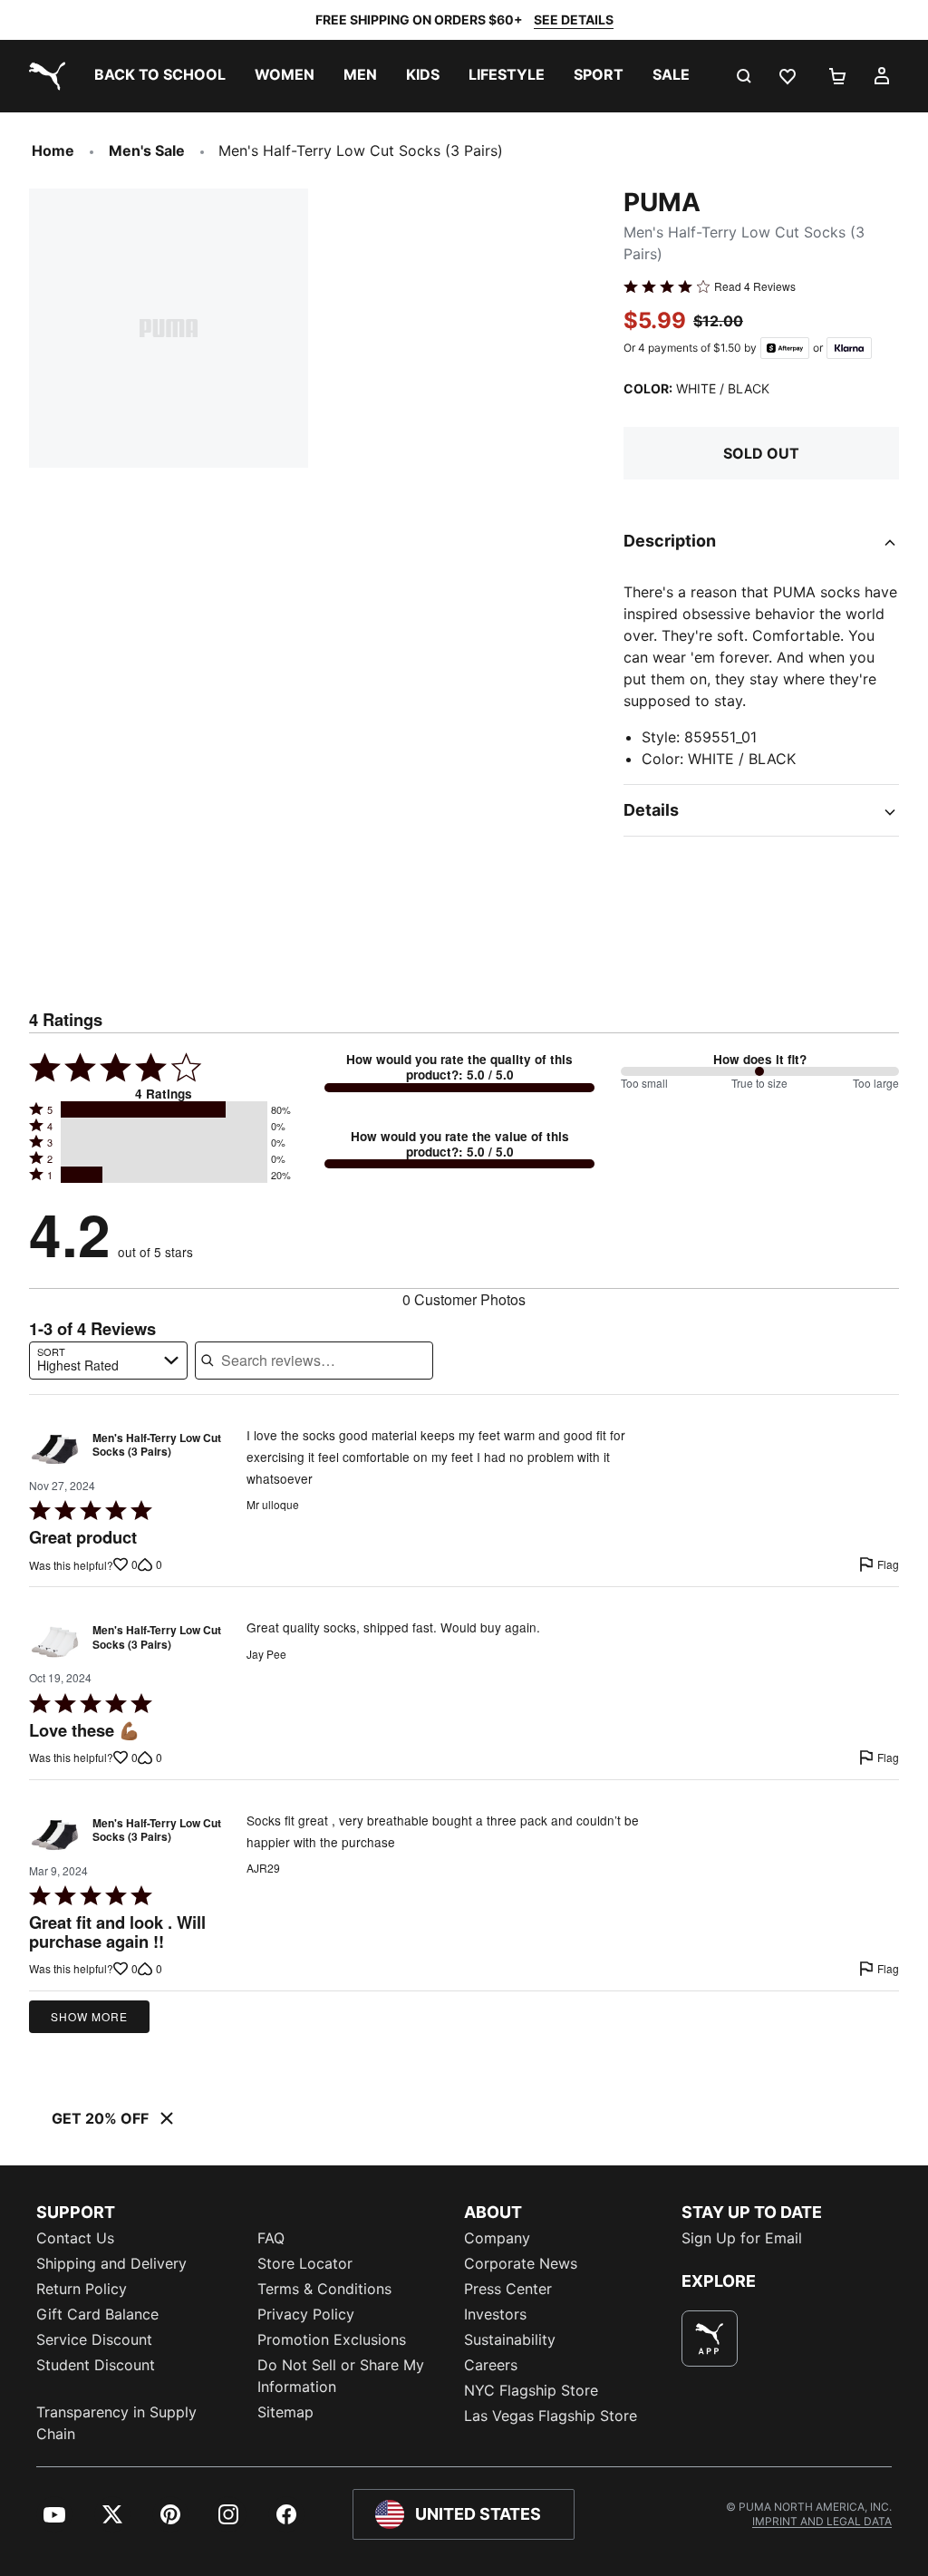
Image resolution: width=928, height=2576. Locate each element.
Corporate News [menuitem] (521, 2263)
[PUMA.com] (43, 76)
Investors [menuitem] (495, 2314)
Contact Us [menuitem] (75, 2238)
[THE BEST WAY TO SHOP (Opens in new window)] (710, 2339)
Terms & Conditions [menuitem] (324, 2289)
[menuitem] (160, 76)
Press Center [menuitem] (508, 2289)
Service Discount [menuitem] (94, 2339)
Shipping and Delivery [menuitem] (111, 2263)
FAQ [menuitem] (271, 2238)
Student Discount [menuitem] (96, 2365)
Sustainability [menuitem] (510, 2339)
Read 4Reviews (755, 286)
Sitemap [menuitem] (285, 2412)
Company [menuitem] (497, 2238)
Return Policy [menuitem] (82, 2289)
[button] (164, 1109)
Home (53, 150)
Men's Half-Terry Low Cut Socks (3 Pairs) (157, 1446)
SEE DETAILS (574, 19)
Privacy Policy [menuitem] (306, 2314)
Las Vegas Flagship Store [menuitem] (551, 2416)
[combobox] (108, 1361)
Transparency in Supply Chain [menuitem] (116, 2423)
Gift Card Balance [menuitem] (97, 2314)
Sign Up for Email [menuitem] (742, 2238)
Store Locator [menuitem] (305, 2263)
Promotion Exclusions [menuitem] (332, 2339)
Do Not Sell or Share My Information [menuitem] (341, 2376)
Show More (89, 2016)
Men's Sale (147, 150)
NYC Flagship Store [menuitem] (531, 2390)
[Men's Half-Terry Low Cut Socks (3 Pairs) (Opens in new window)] (55, 1450)
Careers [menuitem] (491, 2365)
